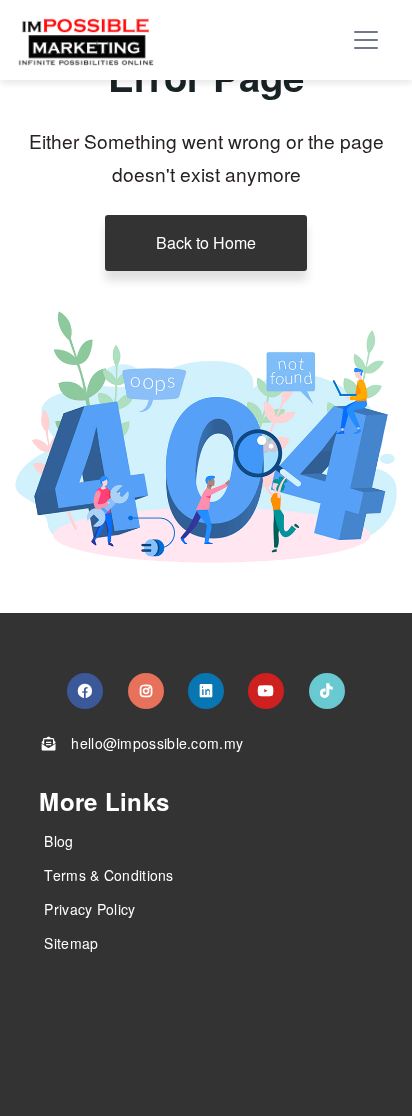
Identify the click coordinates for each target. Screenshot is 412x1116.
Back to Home (206, 242)
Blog (58, 841)
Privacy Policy (89, 909)
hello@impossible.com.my (157, 743)
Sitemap (71, 943)
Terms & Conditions (108, 875)
